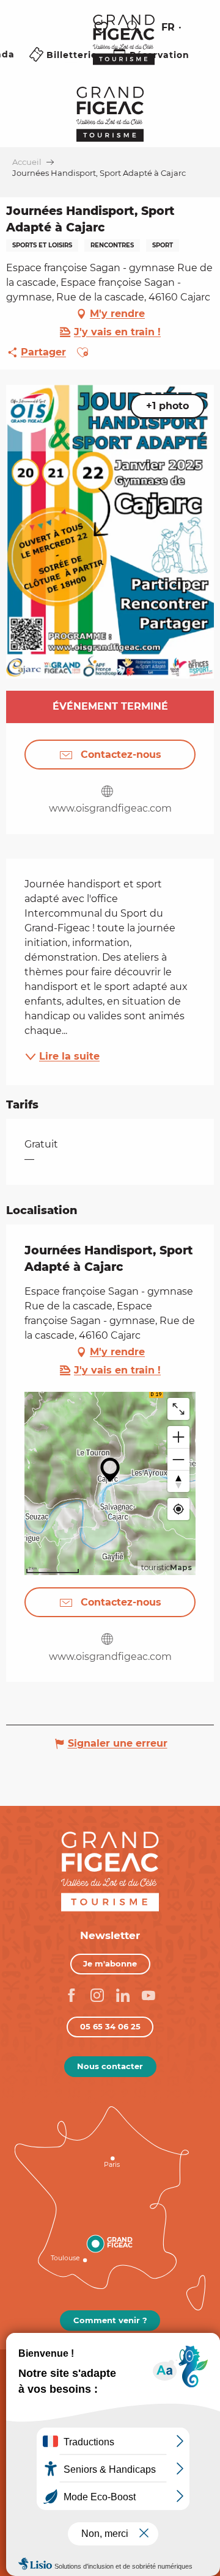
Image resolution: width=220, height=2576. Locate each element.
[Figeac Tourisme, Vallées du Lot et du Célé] (124, 48)
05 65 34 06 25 (110, 2026)
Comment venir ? (110, 2320)
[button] (134, 27)
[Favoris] (103, 28)
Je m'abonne (110, 1963)
